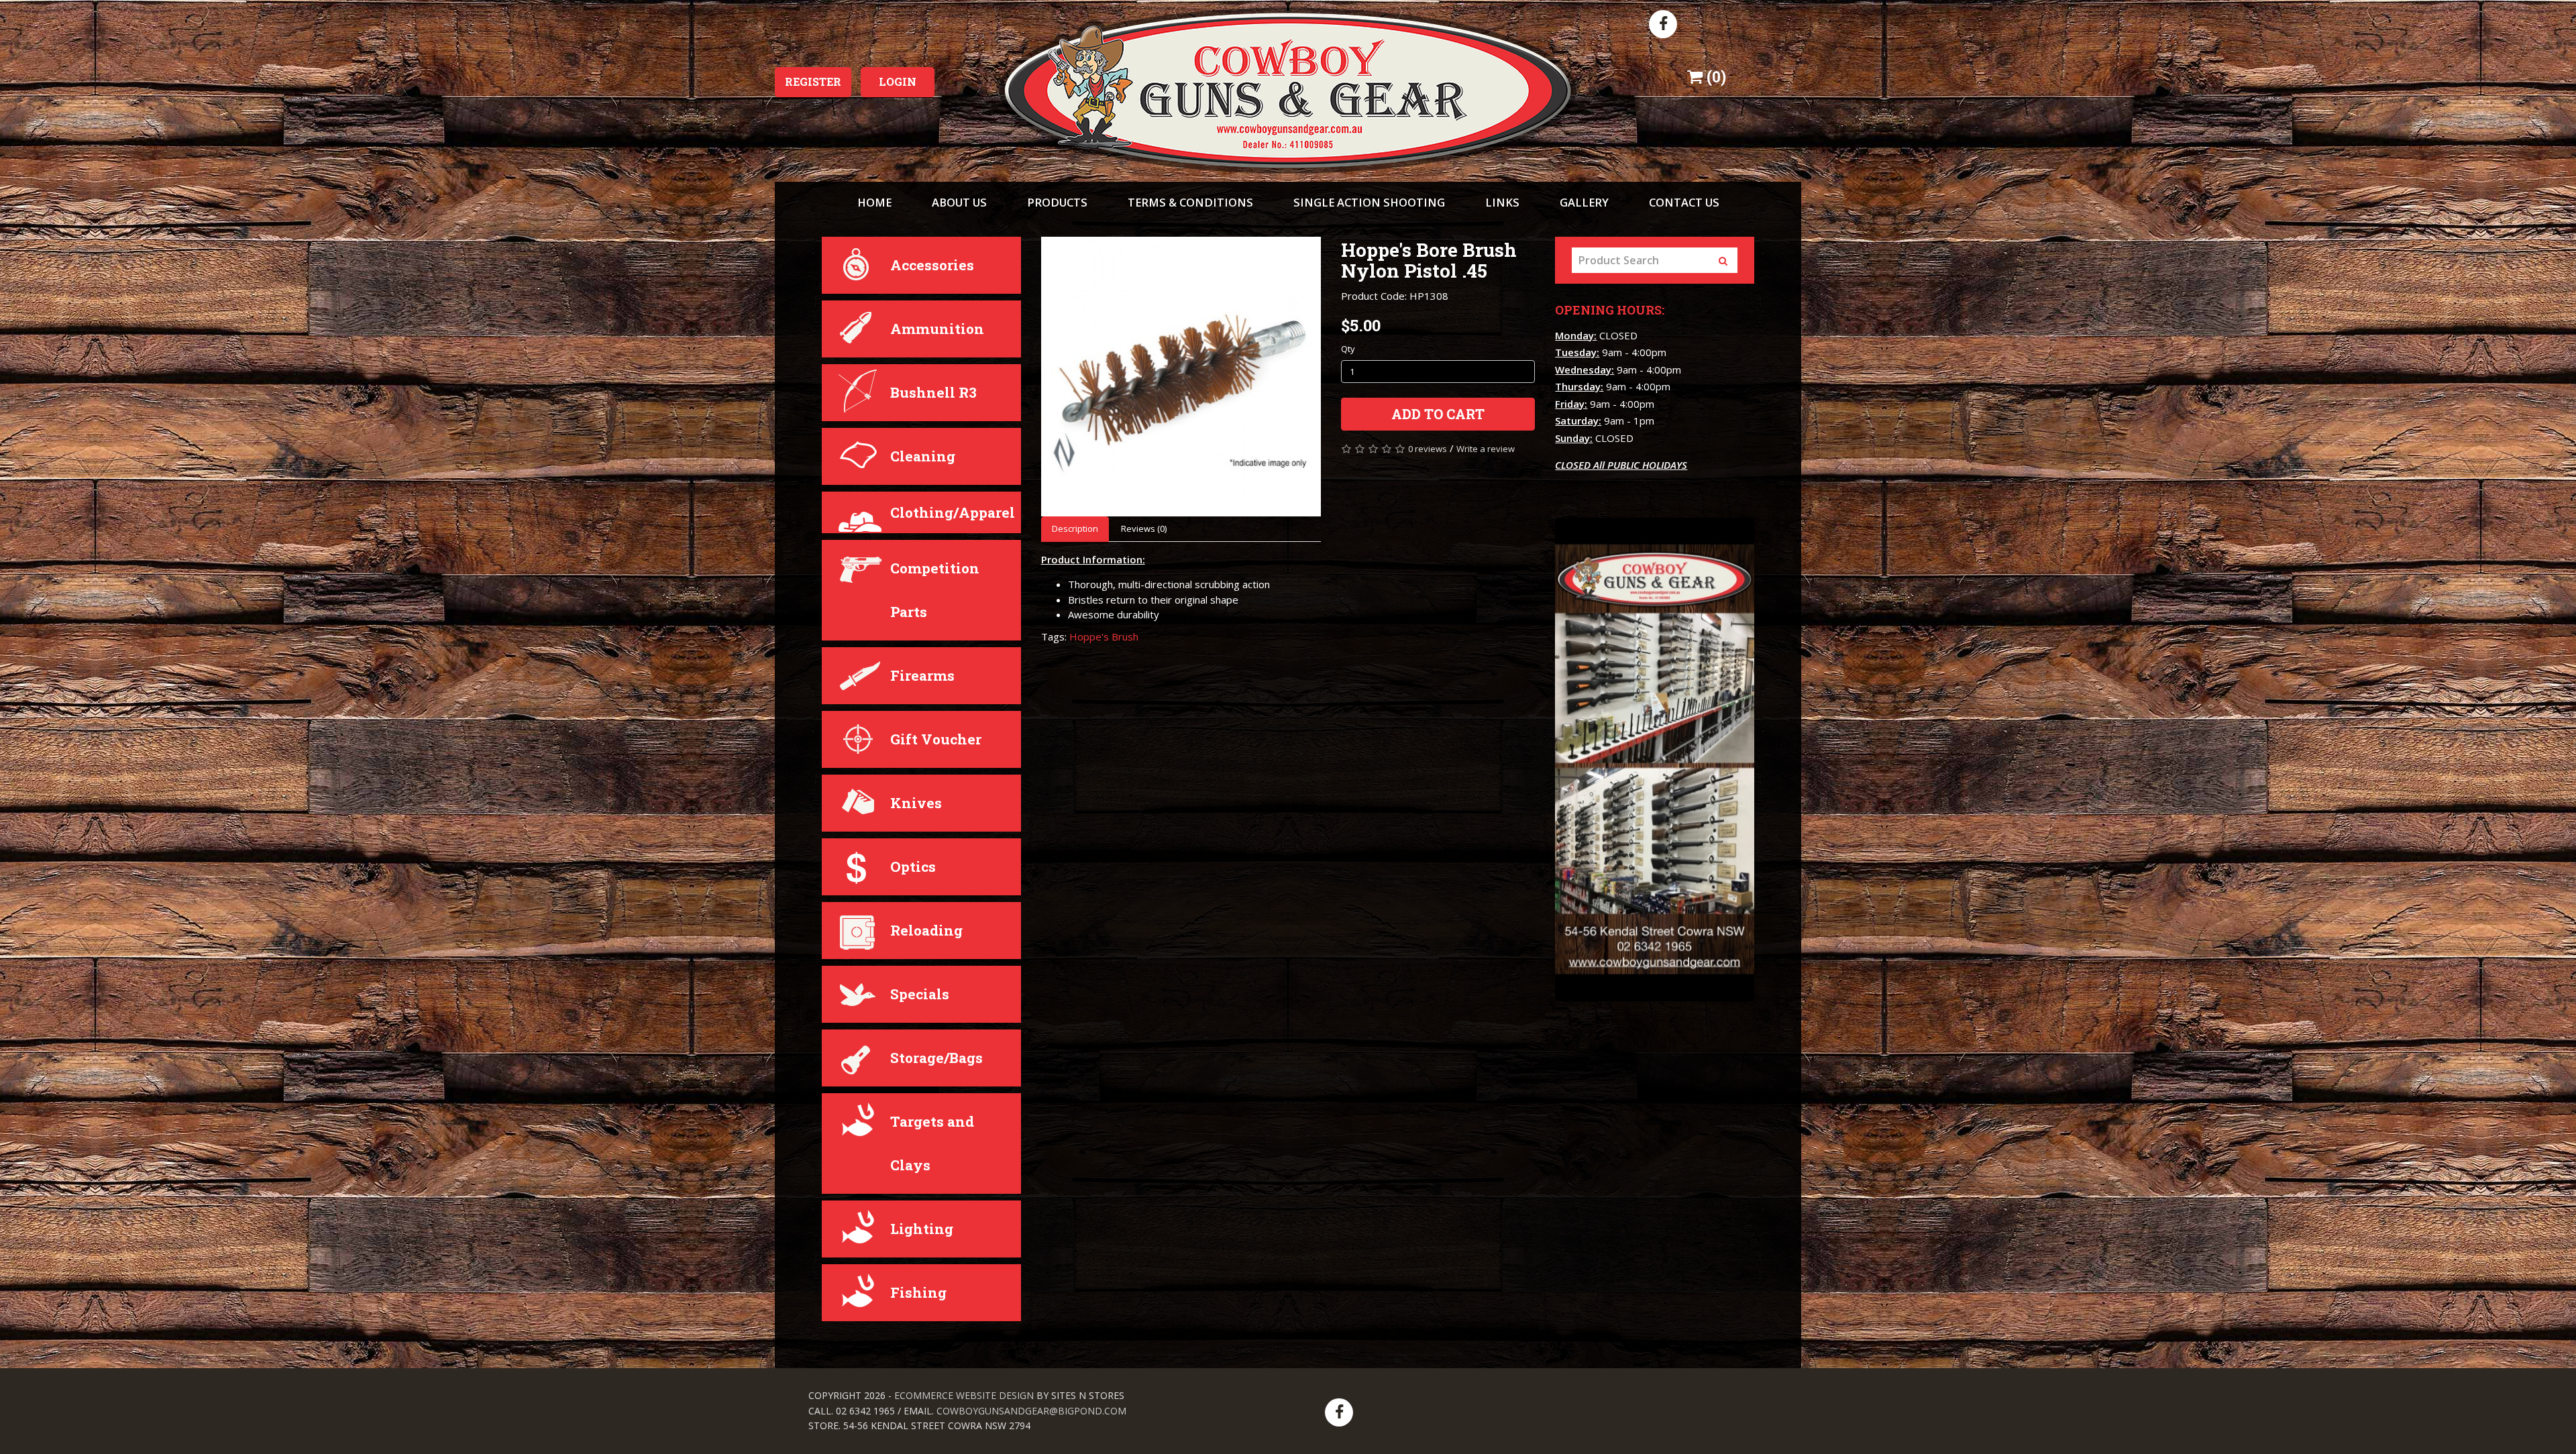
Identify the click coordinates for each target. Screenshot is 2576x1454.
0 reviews (1428, 449)
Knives (916, 803)
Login (898, 81)
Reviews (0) (1144, 528)
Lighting (922, 1229)
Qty (1348, 349)
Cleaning (923, 456)
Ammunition (937, 329)
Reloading (926, 930)
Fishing (918, 1292)
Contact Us (1684, 202)
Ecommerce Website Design (964, 1395)
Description (1075, 528)
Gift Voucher (936, 739)
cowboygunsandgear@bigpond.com (1031, 1411)
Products (1057, 202)
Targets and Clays (932, 1143)
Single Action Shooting (1369, 202)
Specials (920, 994)
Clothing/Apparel (953, 512)
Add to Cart (1438, 414)
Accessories (932, 265)
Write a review (1486, 449)
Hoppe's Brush (1104, 636)
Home (874, 202)
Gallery (1584, 202)
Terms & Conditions (1190, 202)
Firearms (922, 675)
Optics (913, 866)
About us (959, 202)
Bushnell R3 (933, 392)
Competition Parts (935, 590)
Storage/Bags (936, 1058)
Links (1502, 202)
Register (813, 81)
